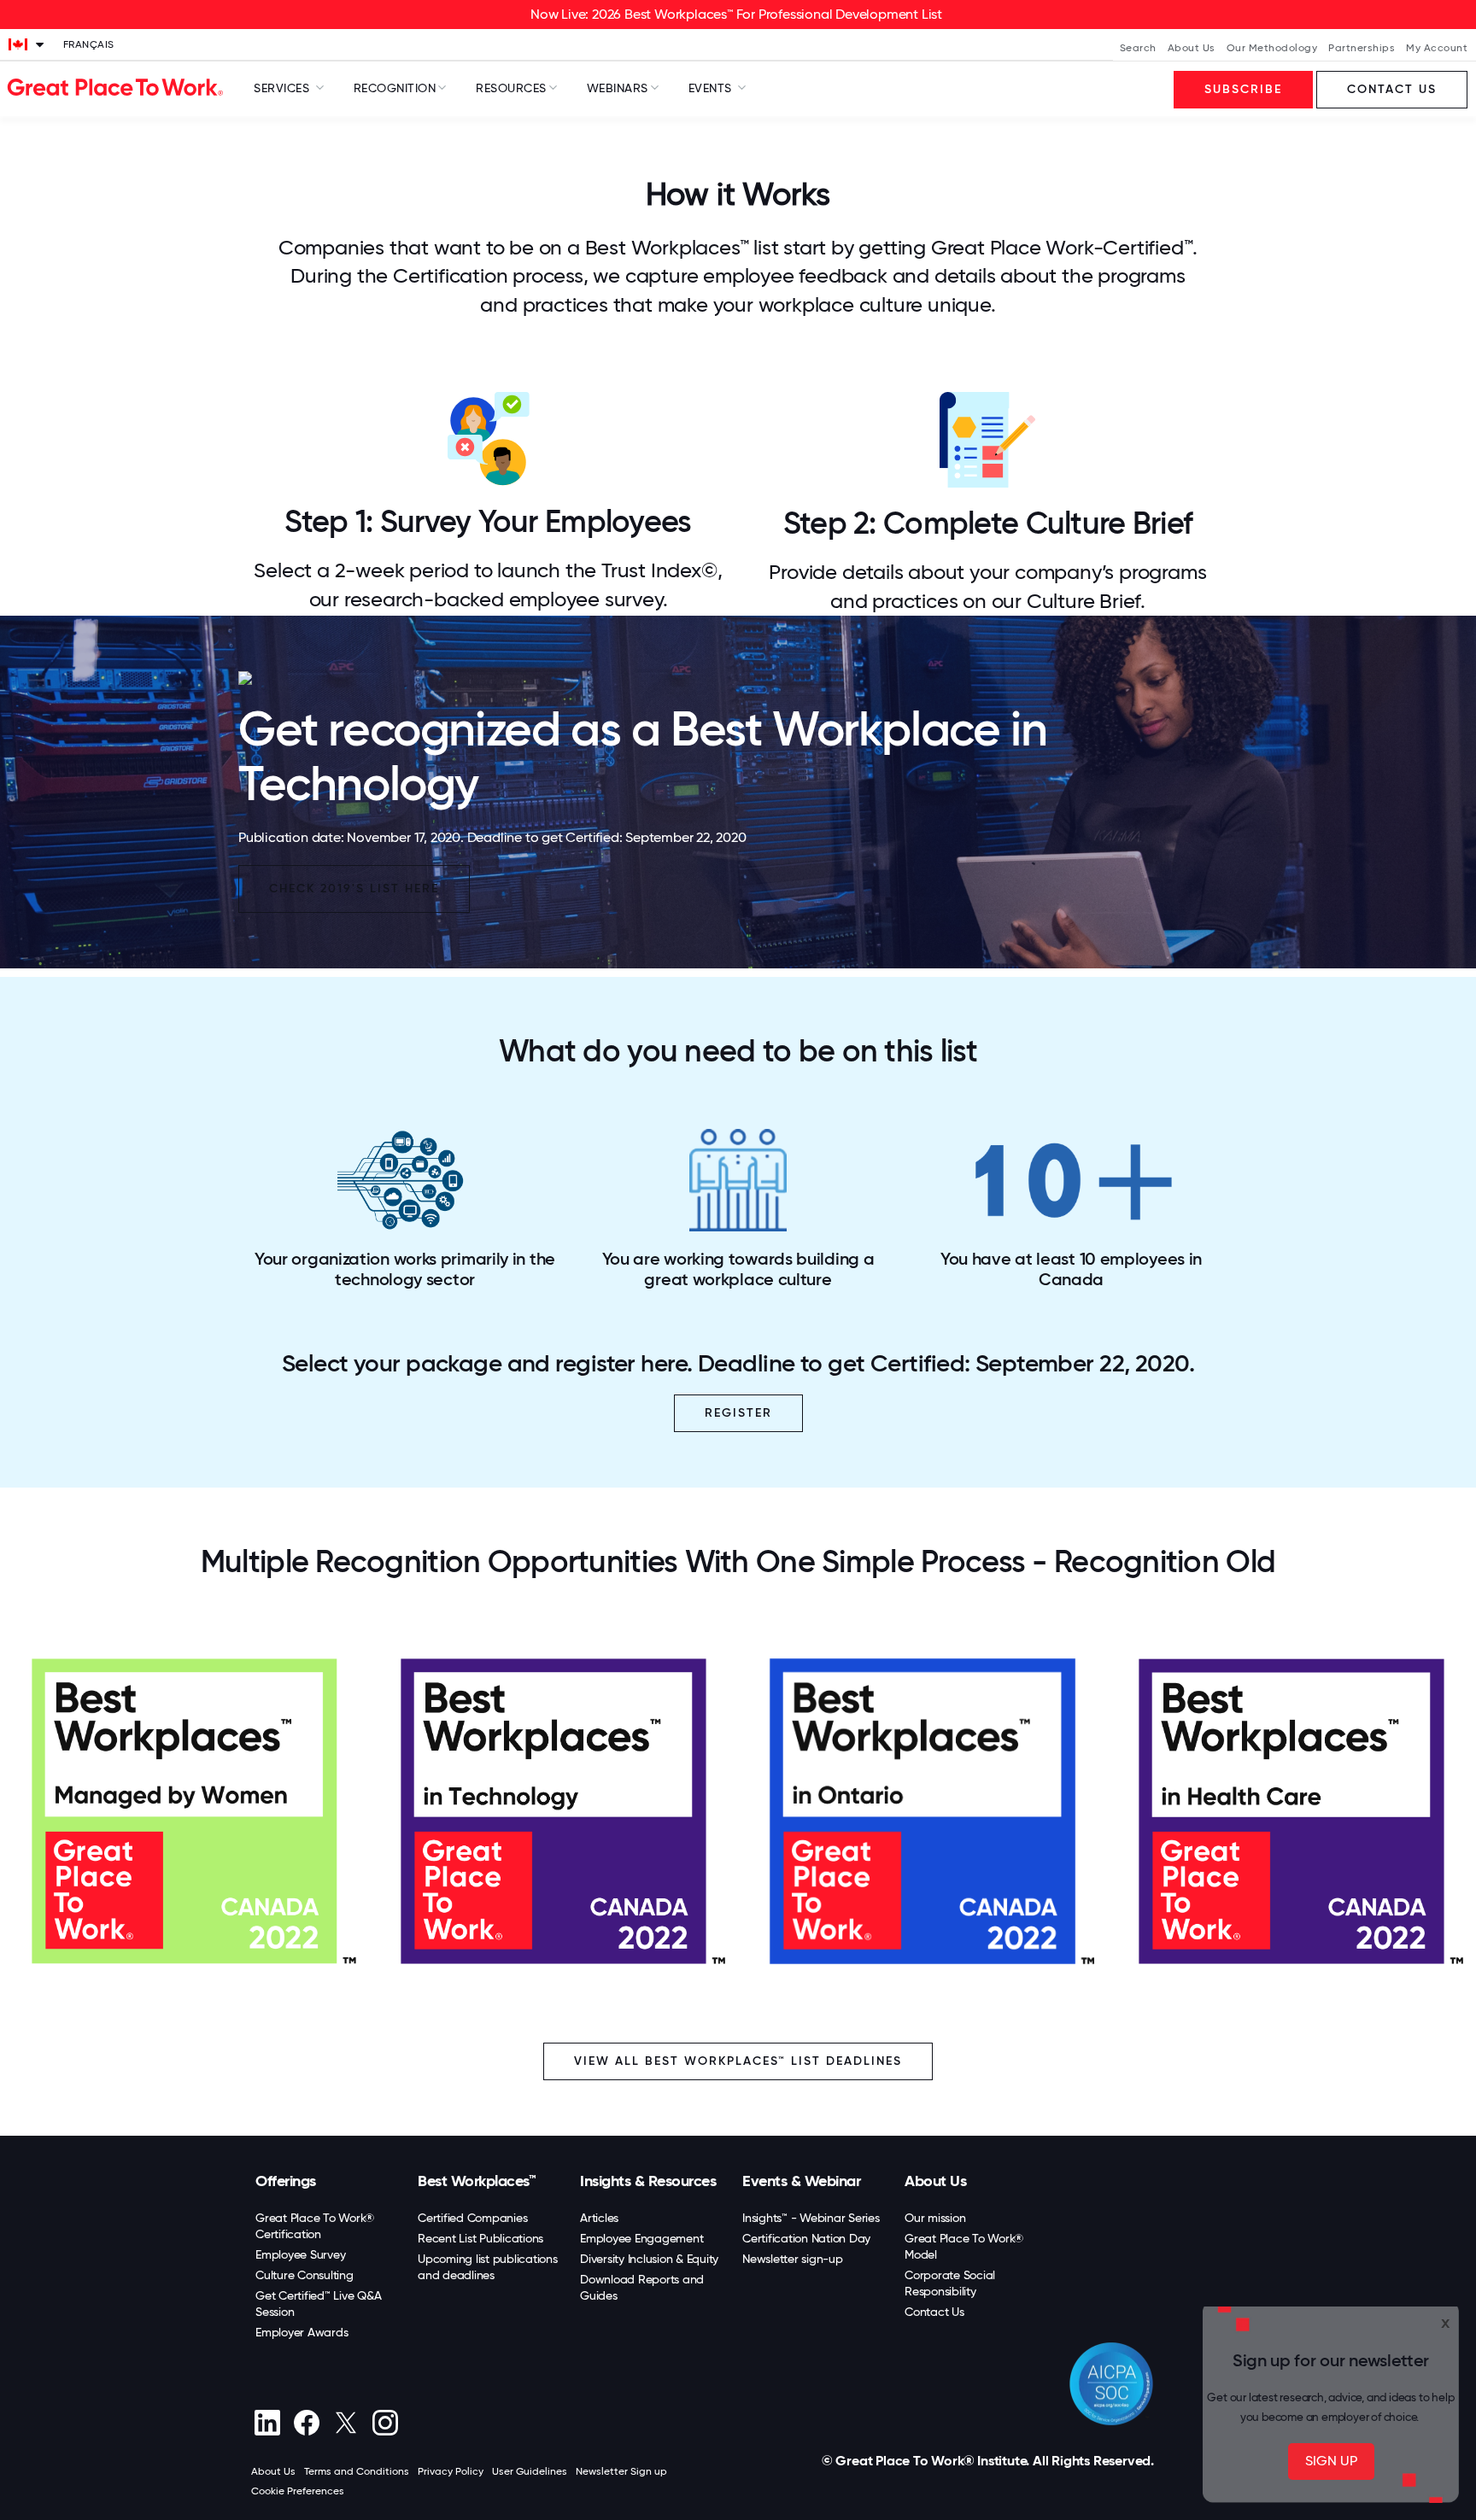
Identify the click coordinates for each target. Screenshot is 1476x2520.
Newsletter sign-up (793, 2259)
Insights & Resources (648, 2181)
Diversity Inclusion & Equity (649, 2259)
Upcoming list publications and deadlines (488, 2267)
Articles (599, 2218)
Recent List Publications (480, 2238)
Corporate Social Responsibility (950, 2283)
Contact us (1392, 89)
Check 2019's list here (354, 889)
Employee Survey (300, 2254)
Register (738, 1413)
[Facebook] (306, 2423)
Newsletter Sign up (621, 2471)
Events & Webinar (801, 2181)
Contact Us (934, 2312)
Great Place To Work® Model (964, 2246)
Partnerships (1362, 48)
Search (1138, 48)
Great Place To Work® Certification (315, 2226)
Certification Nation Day (806, 2238)
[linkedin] (267, 2423)
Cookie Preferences (298, 2491)
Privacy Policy (451, 2471)
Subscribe (1243, 89)
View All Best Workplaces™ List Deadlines (738, 2061)
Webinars (618, 88)
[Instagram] (385, 2423)
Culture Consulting (305, 2275)
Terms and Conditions (357, 2471)
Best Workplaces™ (477, 2181)
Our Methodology (1272, 48)
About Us (1192, 48)
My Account (1437, 48)
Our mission (935, 2218)
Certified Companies (472, 2218)
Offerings (286, 2181)
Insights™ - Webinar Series (811, 2218)
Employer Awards (302, 2332)
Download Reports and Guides (642, 2287)
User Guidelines (530, 2471)
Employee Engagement (641, 2238)
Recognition (395, 88)
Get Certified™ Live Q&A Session (318, 2304)
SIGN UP (1331, 2461)
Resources (511, 88)
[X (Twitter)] (346, 2423)
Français (89, 44)
